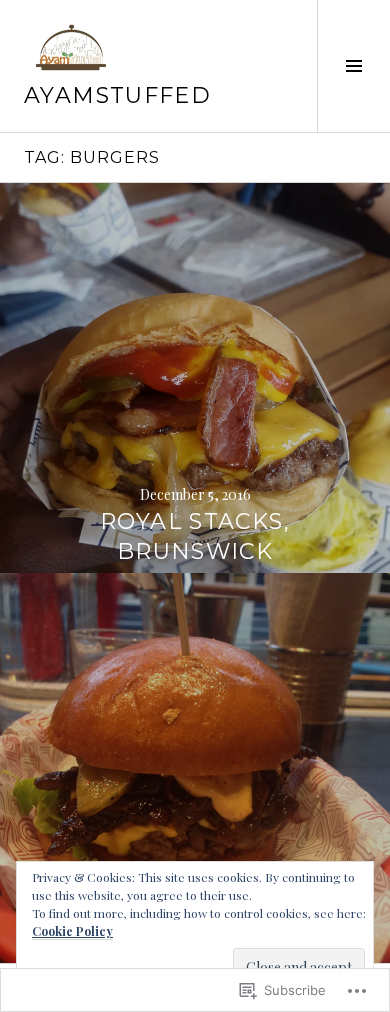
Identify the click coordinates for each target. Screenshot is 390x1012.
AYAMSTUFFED (117, 95)
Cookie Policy (72, 931)
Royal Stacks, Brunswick (195, 536)
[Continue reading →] (195, 378)
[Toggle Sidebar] (353, 66)
